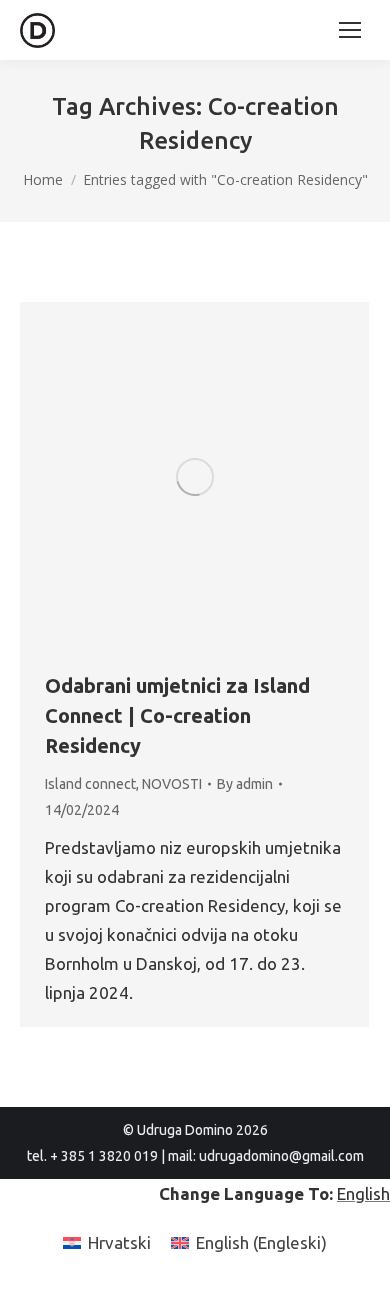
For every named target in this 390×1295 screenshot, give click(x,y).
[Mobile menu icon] (350, 30)
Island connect (90, 784)
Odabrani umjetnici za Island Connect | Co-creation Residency (177, 715)
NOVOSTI (172, 784)
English (363, 1193)
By (245, 784)
